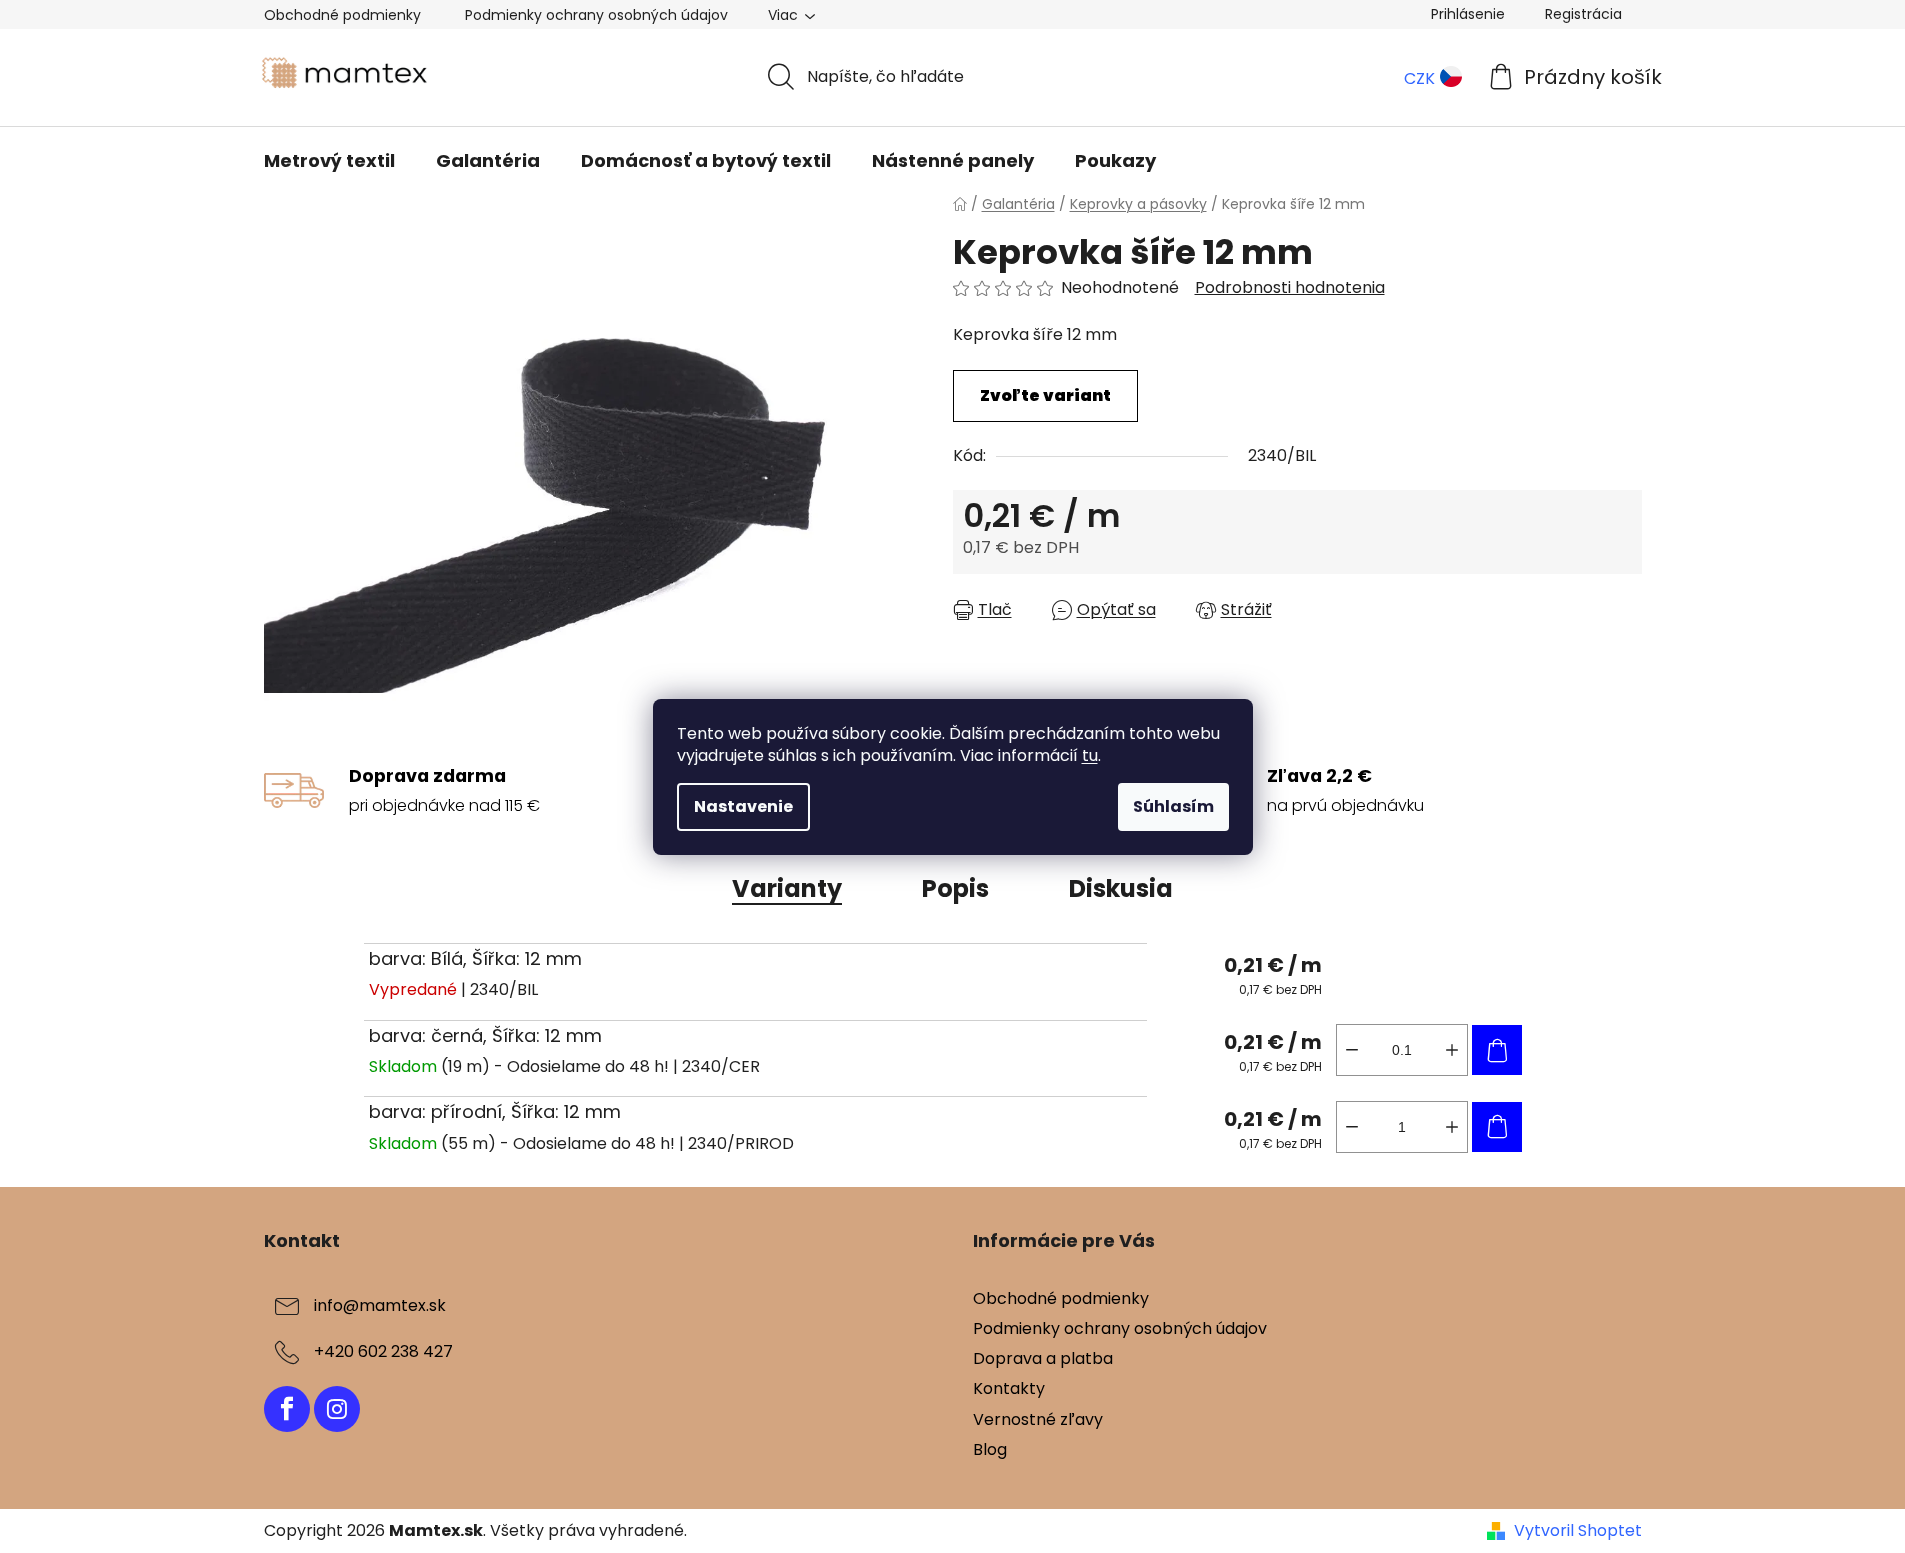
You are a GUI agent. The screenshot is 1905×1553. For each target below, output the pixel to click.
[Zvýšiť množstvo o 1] (1452, 1127)
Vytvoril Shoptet (1578, 1531)
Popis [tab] (955, 888)
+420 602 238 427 (383, 1351)
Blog (990, 1449)
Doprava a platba (1043, 1358)
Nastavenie (743, 806)
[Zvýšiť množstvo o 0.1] (1452, 1050)
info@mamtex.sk (380, 1305)
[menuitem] (329, 161)
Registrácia (1583, 14)
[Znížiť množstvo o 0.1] (1352, 1050)
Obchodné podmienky (342, 15)
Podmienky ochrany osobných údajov (596, 15)
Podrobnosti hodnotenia (1290, 288)
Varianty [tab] (787, 888)
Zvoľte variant (1045, 395)
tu (1090, 755)
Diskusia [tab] (1121, 888)
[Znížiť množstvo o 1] (1352, 1127)
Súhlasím (1173, 806)
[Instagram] (337, 1409)
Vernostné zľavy (1038, 1419)
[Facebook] (287, 1409)
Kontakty (1009, 1388)
